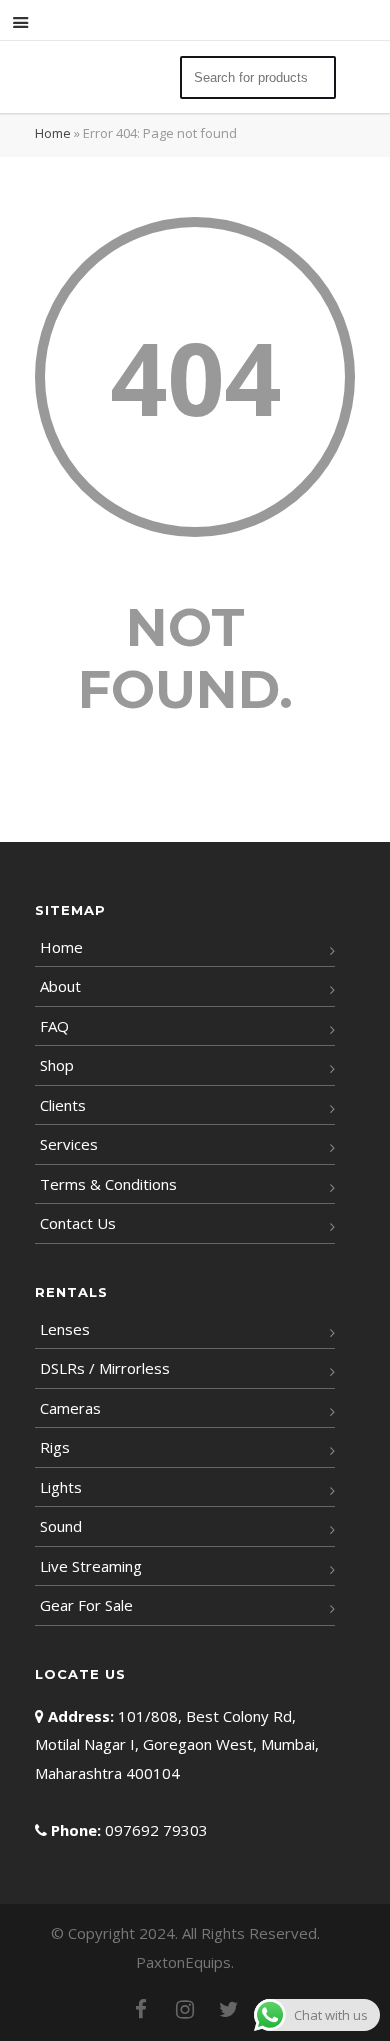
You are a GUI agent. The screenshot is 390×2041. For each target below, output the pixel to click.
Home (53, 133)
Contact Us (78, 1223)
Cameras (70, 1408)
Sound (61, 1526)
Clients (63, 1105)
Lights (61, 1487)
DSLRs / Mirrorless (105, 1368)
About (60, 986)
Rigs (55, 1447)
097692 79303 (156, 1830)
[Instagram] (185, 2009)
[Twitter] (229, 2009)
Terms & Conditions (108, 1184)
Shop (57, 1065)
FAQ (54, 1026)
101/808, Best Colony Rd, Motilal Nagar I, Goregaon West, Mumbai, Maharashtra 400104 (177, 1744)
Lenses (65, 1329)
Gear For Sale (86, 1605)
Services (69, 1144)
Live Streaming (91, 1566)
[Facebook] (141, 2009)
